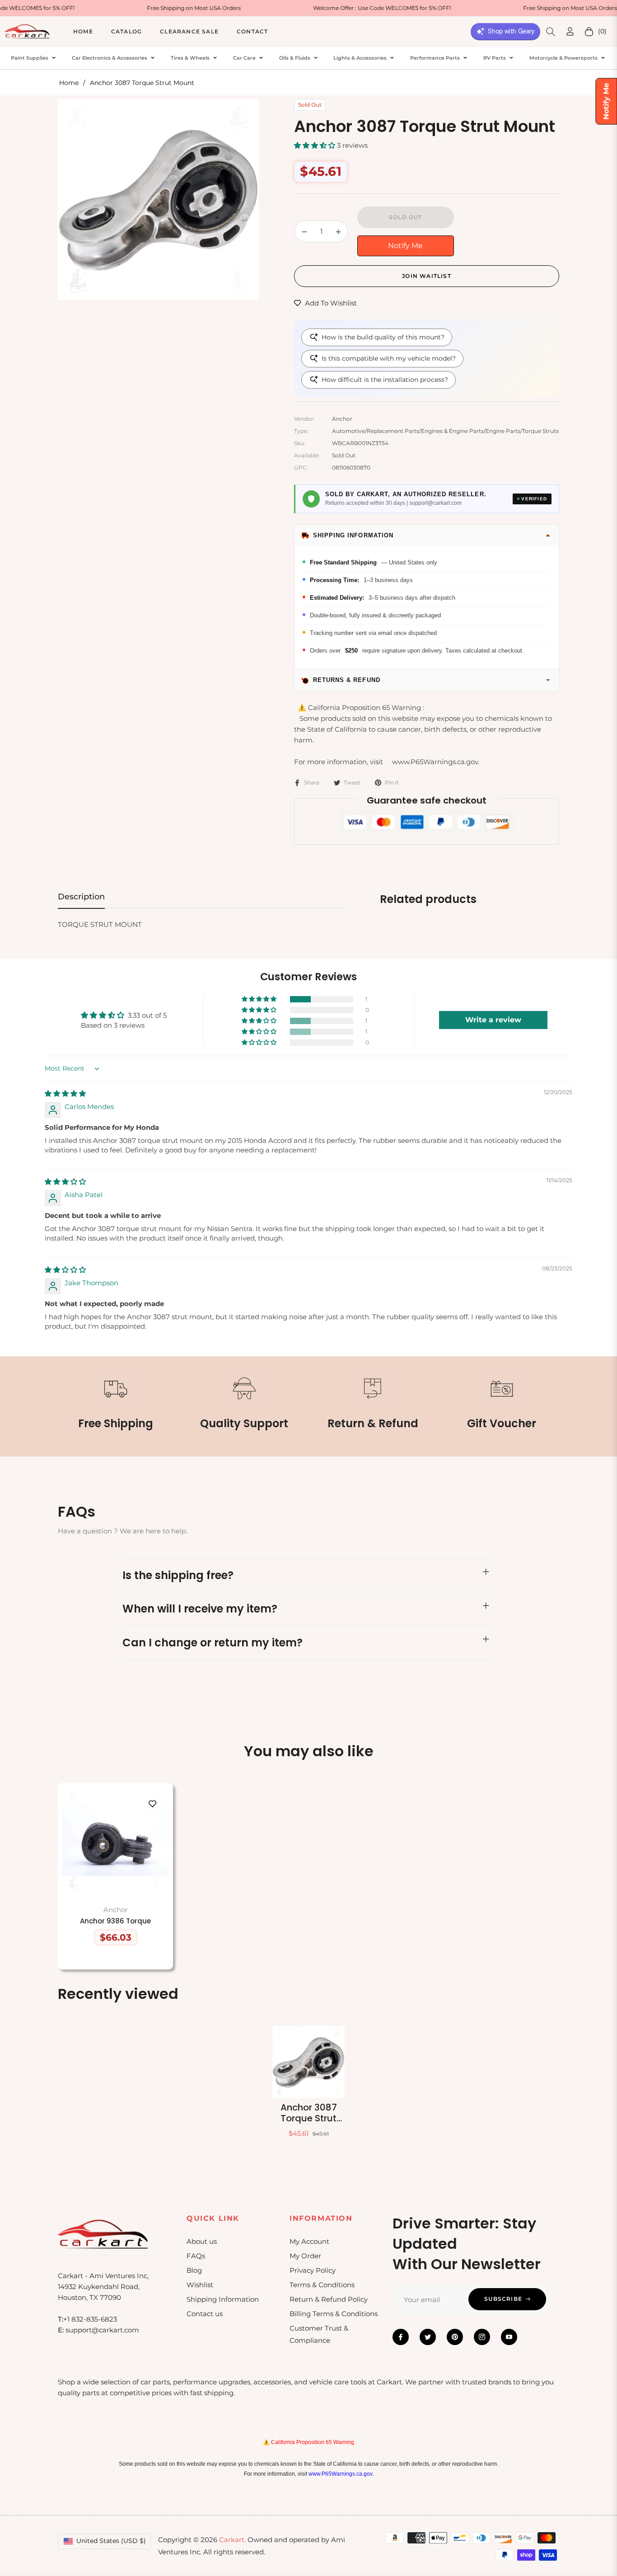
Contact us (205, 2314)
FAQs (196, 2256)
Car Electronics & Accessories (110, 58)
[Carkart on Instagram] (482, 2337)
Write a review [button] (493, 1020)
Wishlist (200, 2285)
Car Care (244, 58)
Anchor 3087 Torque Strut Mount (309, 2113)
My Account (309, 2241)
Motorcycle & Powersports (563, 58)
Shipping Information (223, 2299)
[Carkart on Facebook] (401, 2337)
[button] (551, 32)
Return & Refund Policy (329, 2299)
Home (69, 83)
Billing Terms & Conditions (334, 2314)
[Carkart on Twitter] (428, 2337)
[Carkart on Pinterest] (455, 2337)
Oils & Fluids (295, 58)
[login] (570, 31)
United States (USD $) (111, 2541)
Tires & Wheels (190, 58)
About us (202, 2241)
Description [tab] (81, 897)
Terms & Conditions (322, 2285)
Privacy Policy (313, 2270)
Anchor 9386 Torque (115, 1921)
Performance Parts (435, 58)
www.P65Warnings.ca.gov (340, 2474)
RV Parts (495, 58)
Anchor (116, 1910)
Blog (194, 2270)
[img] (65, 1093)
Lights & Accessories (360, 58)
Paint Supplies (30, 58)
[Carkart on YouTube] (509, 2337)
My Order (305, 2256)
